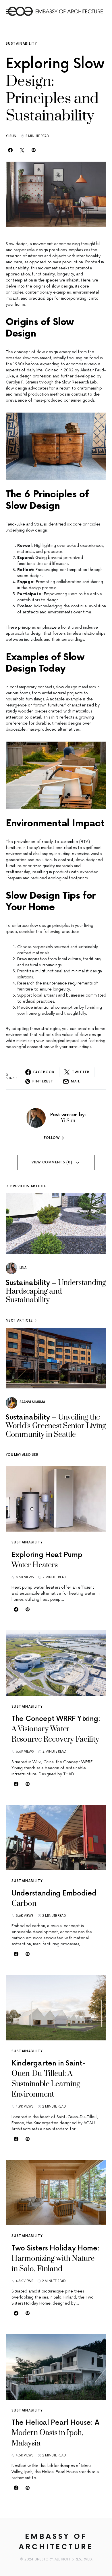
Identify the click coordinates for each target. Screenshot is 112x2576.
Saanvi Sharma (32, 1402)
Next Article (19, 1321)
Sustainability (21, 44)
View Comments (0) (52, 1162)
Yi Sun (11, 136)
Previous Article (28, 1186)
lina (23, 1268)
